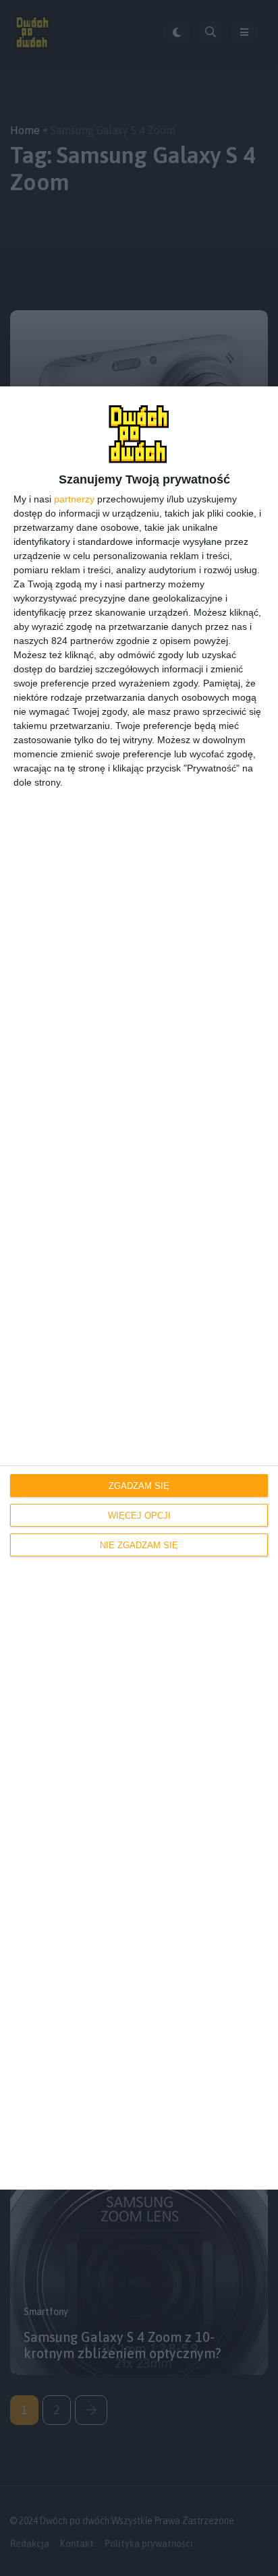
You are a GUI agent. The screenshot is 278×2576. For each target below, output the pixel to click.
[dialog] (139, 1288)
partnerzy (74, 499)
